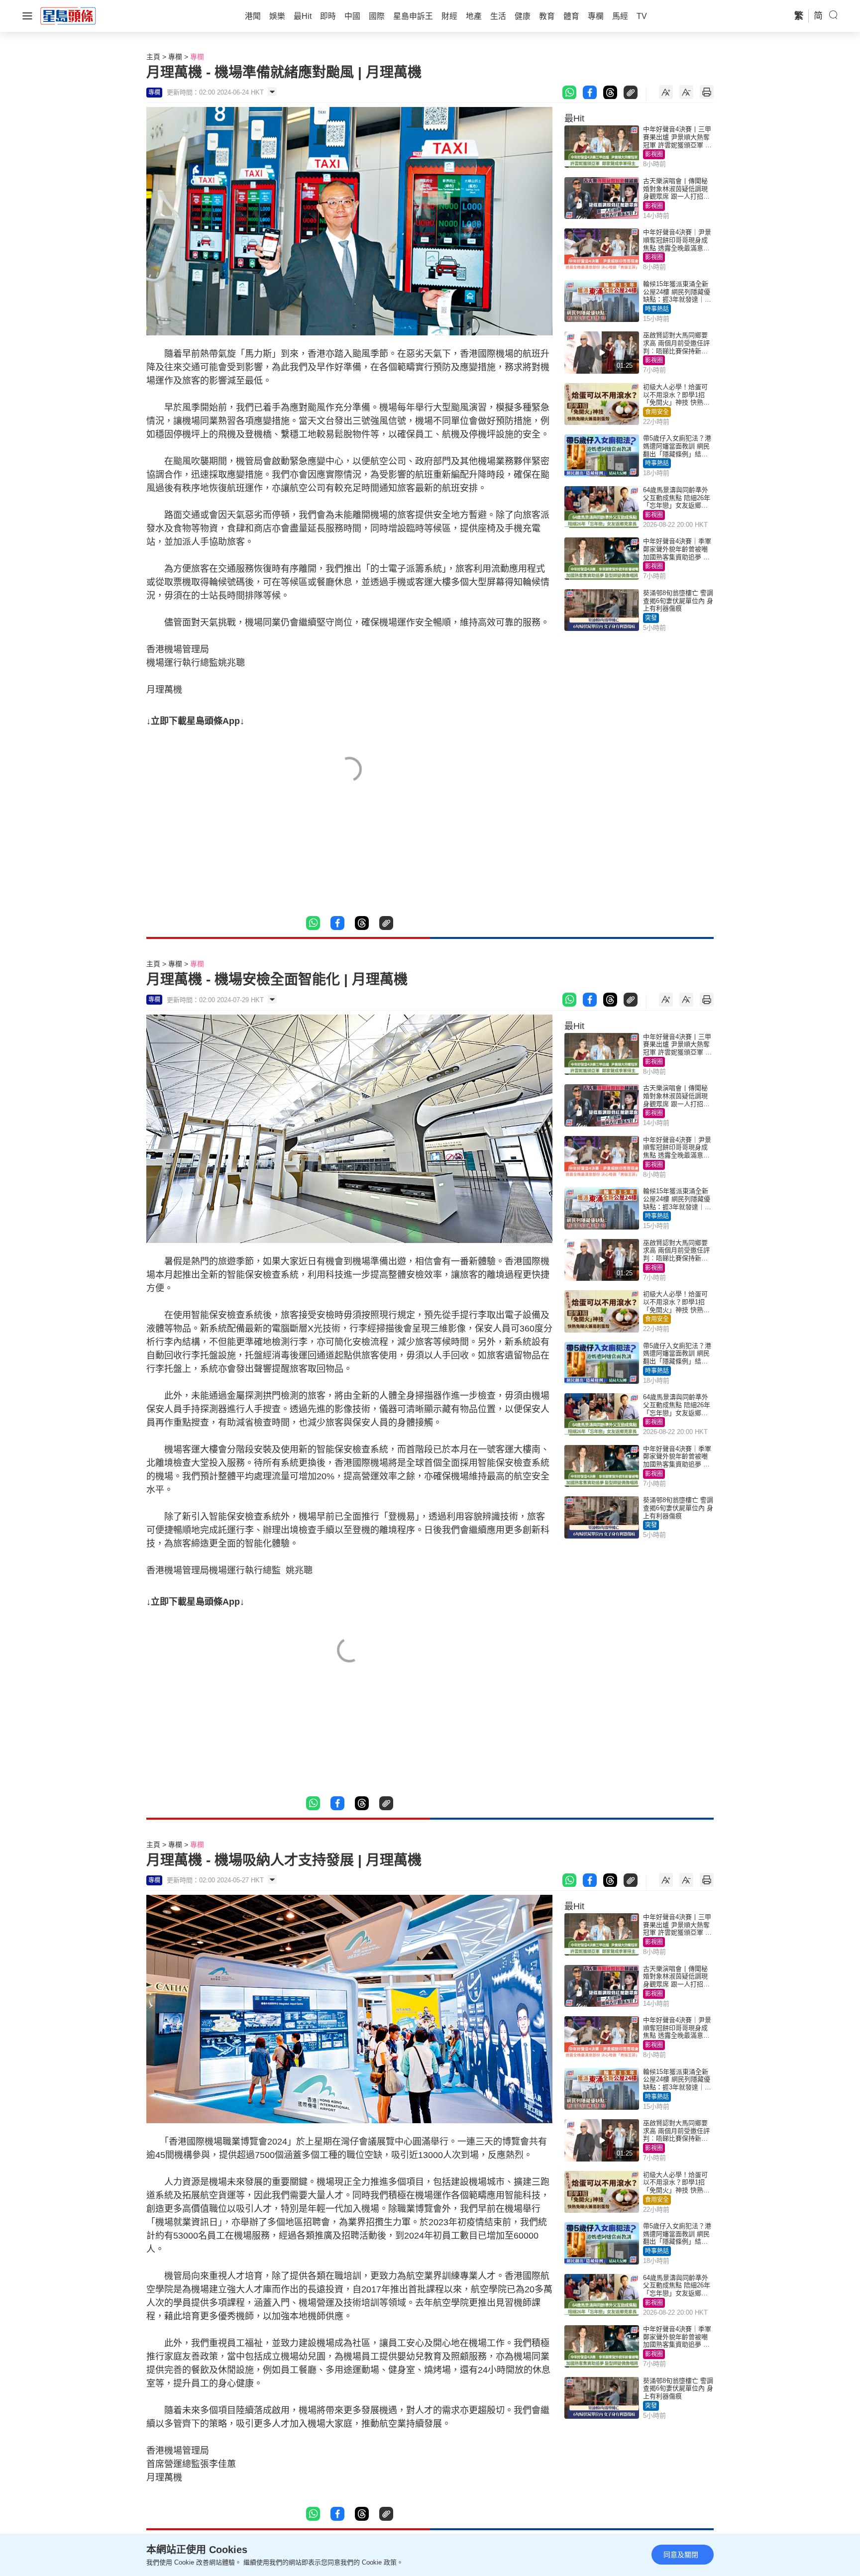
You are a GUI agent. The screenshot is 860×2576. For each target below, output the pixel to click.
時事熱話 (657, 309)
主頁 (153, 57)
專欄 (175, 57)
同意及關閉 (681, 2555)
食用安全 (657, 412)
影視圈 (654, 154)
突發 (651, 618)
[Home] (68, 15)
